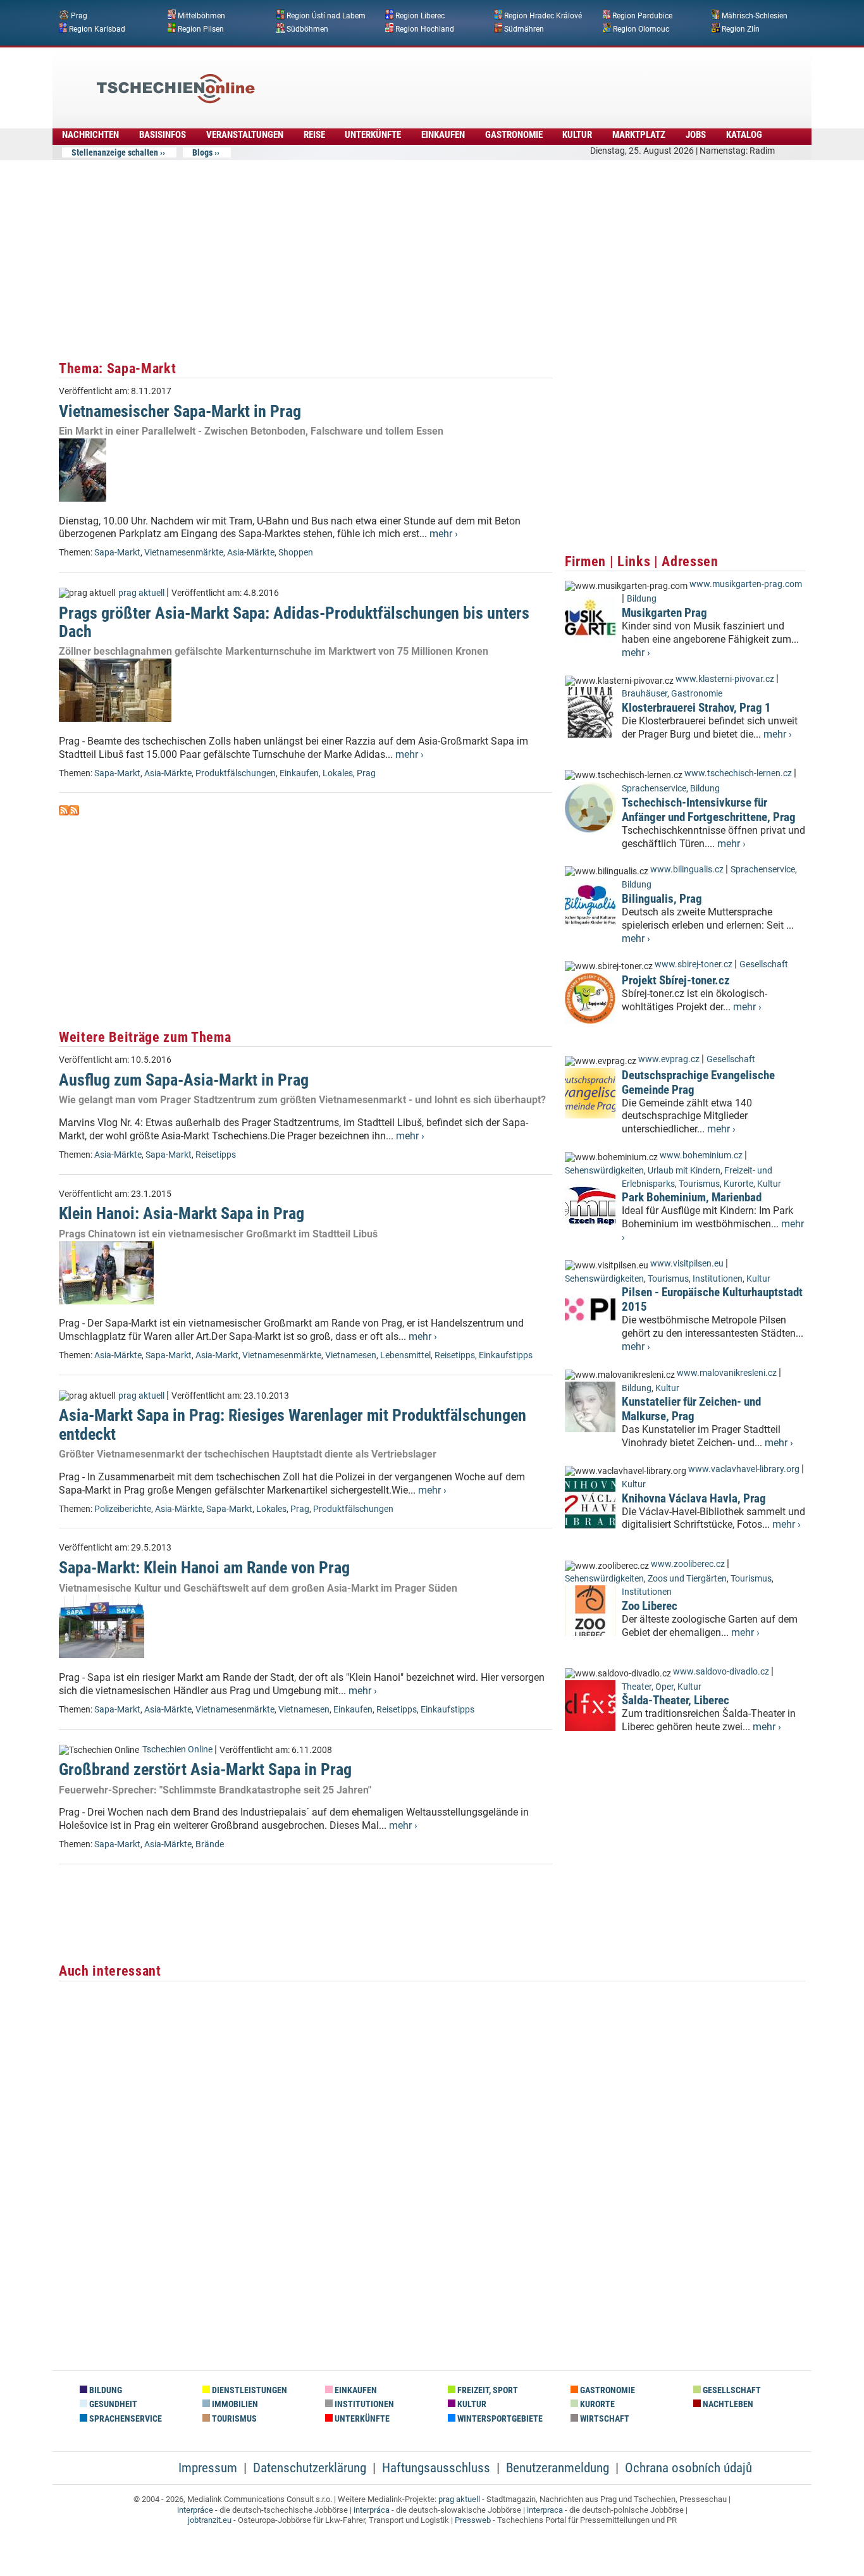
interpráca (372, 2510)
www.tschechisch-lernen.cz (738, 773)
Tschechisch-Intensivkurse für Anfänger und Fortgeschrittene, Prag (709, 810)
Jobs (696, 135)
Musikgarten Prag (664, 613)
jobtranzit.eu (210, 2520)
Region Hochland (425, 28)
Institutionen (718, 1279)
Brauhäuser (645, 694)
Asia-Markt (217, 1355)
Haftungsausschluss (436, 2468)
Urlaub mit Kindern (684, 1171)
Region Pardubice (642, 16)
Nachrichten (90, 135)
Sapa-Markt (117, 553)
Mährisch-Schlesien (755, 16)
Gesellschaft (764, 964)
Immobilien (234, 2404)
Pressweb (473, 2520)
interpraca (545, 2510)
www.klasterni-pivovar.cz (725, 679)
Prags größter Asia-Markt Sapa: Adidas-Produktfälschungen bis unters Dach (294, 622)
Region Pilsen (201, 28)
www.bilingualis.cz (687, 870)
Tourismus (699, 1184)
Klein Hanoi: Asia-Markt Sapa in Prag (182, 1213)
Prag (79, 16)
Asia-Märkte (251, 553)
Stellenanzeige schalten (115, 152)
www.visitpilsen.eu (687, 1264)
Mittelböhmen (201, 16)
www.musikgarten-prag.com (746, 584)
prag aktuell (141, 593)
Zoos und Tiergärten (687, 1579)
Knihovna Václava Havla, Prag (694, 1498)
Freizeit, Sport (487, 2390)
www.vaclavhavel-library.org (744, 1469)
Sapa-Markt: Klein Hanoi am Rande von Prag (204, 1568)
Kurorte (738, 1184)
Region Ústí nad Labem (326, 16)
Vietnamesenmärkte (184, 553)
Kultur (577, 135)
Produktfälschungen (236, 773)
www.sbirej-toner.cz (694, 964)
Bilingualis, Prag (662, 899)
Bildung (642, 599)
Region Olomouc (641, 28)
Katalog (744, 135)
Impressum (208, 2468)
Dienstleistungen (249, 2390)
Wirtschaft (604, 2419)
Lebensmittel (405, 1355)
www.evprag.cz (670, 1059)
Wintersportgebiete (499, 2419)
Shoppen (296, 553)
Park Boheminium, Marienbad (692, 1197)
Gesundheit (112, 2404)
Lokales (338, 773)
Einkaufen (443, 135)
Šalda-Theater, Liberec (676, 1700)
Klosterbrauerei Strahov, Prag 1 (696, 708)
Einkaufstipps (506, 1355)
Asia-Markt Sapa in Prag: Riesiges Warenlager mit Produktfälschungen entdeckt (293, 1424)
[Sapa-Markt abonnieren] (64, 812)
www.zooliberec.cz (688, 1564)
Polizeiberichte (123, 1509)
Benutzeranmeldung (558, 2468)
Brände (210, 1844)
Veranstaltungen (245, 135)
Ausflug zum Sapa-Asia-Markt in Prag (184, 1080)
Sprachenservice (654, 789)
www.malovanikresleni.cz (727, 1373)
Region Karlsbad (97, 28)
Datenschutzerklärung (310, 2468)
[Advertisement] (466, 79)
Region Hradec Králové (543, 16)
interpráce (195, 2510)
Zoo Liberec (650, 1606)
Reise (314, 135)
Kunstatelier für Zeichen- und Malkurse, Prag (691, 1409)
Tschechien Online (177, 1749)
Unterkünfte (373, 135)
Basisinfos (163, 135)
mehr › (444, 534)
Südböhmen (307, 28)
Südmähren (524, 28)
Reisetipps (216, 1155)
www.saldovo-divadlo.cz (721, 1672)
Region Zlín (741, 28)
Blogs (202, 152)
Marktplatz (639, 135)
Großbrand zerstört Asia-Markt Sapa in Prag (205, 1769)
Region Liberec (420, 16)
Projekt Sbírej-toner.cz (676, 980)
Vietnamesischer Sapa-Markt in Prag (180, 411)
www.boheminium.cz (701, 1155)
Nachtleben (727, 2404)
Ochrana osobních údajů (688, 2468)
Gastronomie (514, 135)
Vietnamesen (351, 1355)
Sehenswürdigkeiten (604, 1171)
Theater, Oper (648, 1687)
